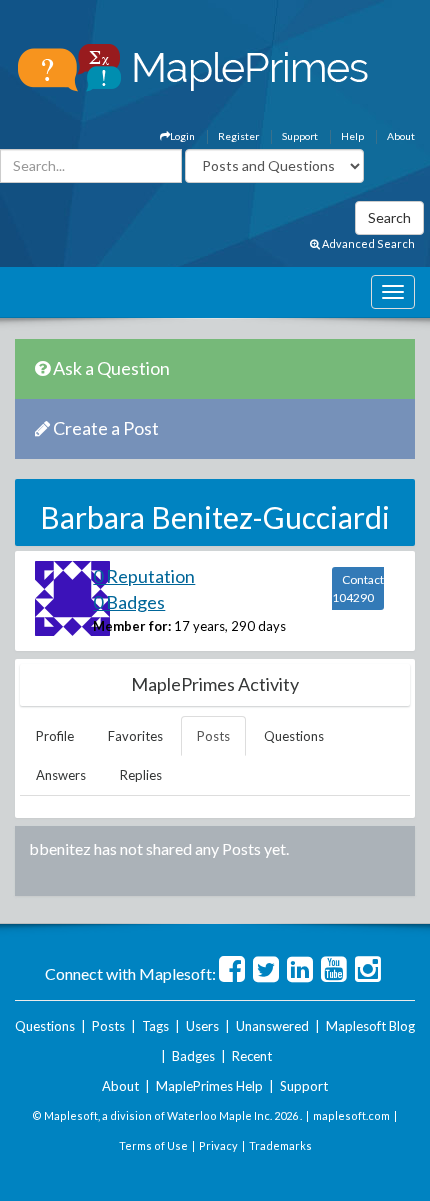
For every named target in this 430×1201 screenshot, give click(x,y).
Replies (141, 775)
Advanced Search (367, 243)
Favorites (135, 736)
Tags (155, 1026)
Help (352, 136)
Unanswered (272, 1026)
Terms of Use (153, 1145)
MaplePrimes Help (209, 1086)
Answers (61, 775)
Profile (55, 736)
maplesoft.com (351, 1115)
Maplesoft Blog (370, 1026)
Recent (252, 1056)
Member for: (132, 626)
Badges (193, 1056)
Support (300, 136)
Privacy (218, 1145)
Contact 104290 (358, 588)
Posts (213, 736)
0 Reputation (144, 576)
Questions (294, 736)
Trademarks (280, 1145)
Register (238, 136)
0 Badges (129, 602)
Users (202, 1026)
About (401, 136)
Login (182, 136)
